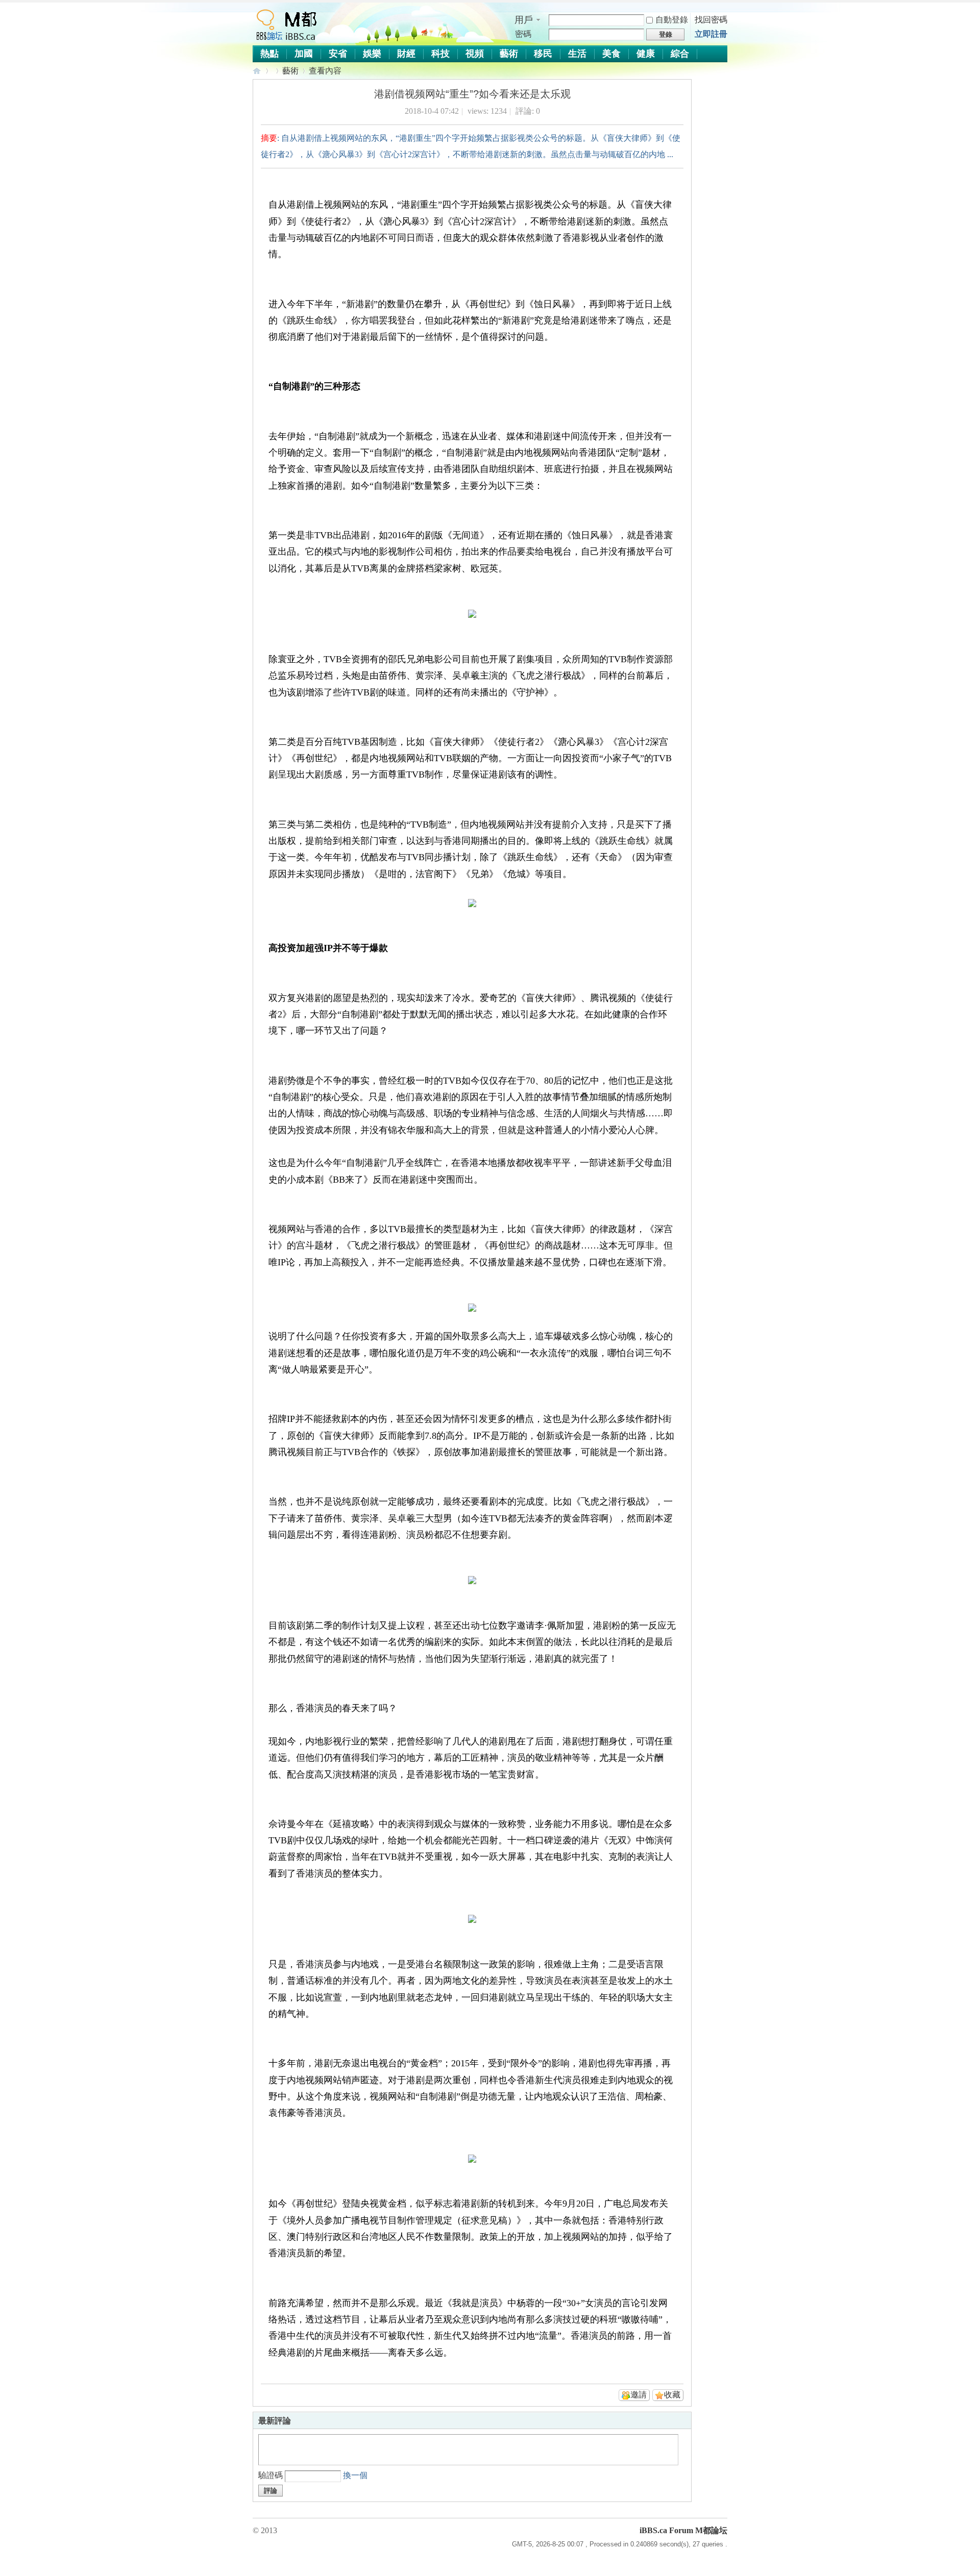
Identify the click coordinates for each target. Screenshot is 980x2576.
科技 (440, 54)
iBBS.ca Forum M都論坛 (257, 71)
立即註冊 (711, 34)
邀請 (639, 2395)
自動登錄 (672, 20)
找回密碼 (711, 20)
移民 (543, 54)
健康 (646, 54)
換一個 (355, 2475)
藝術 (509, 54)
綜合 (680, 54)
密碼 (523, 34)
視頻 (475, 54)
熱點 (269, 54)
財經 (406, 54)
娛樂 (372, 54)
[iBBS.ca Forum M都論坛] (286, 39)
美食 (611, 54)
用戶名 (524, 20)
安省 (338, 54)
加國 (304, 54)
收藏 (672, 2395)
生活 (577, 54)
